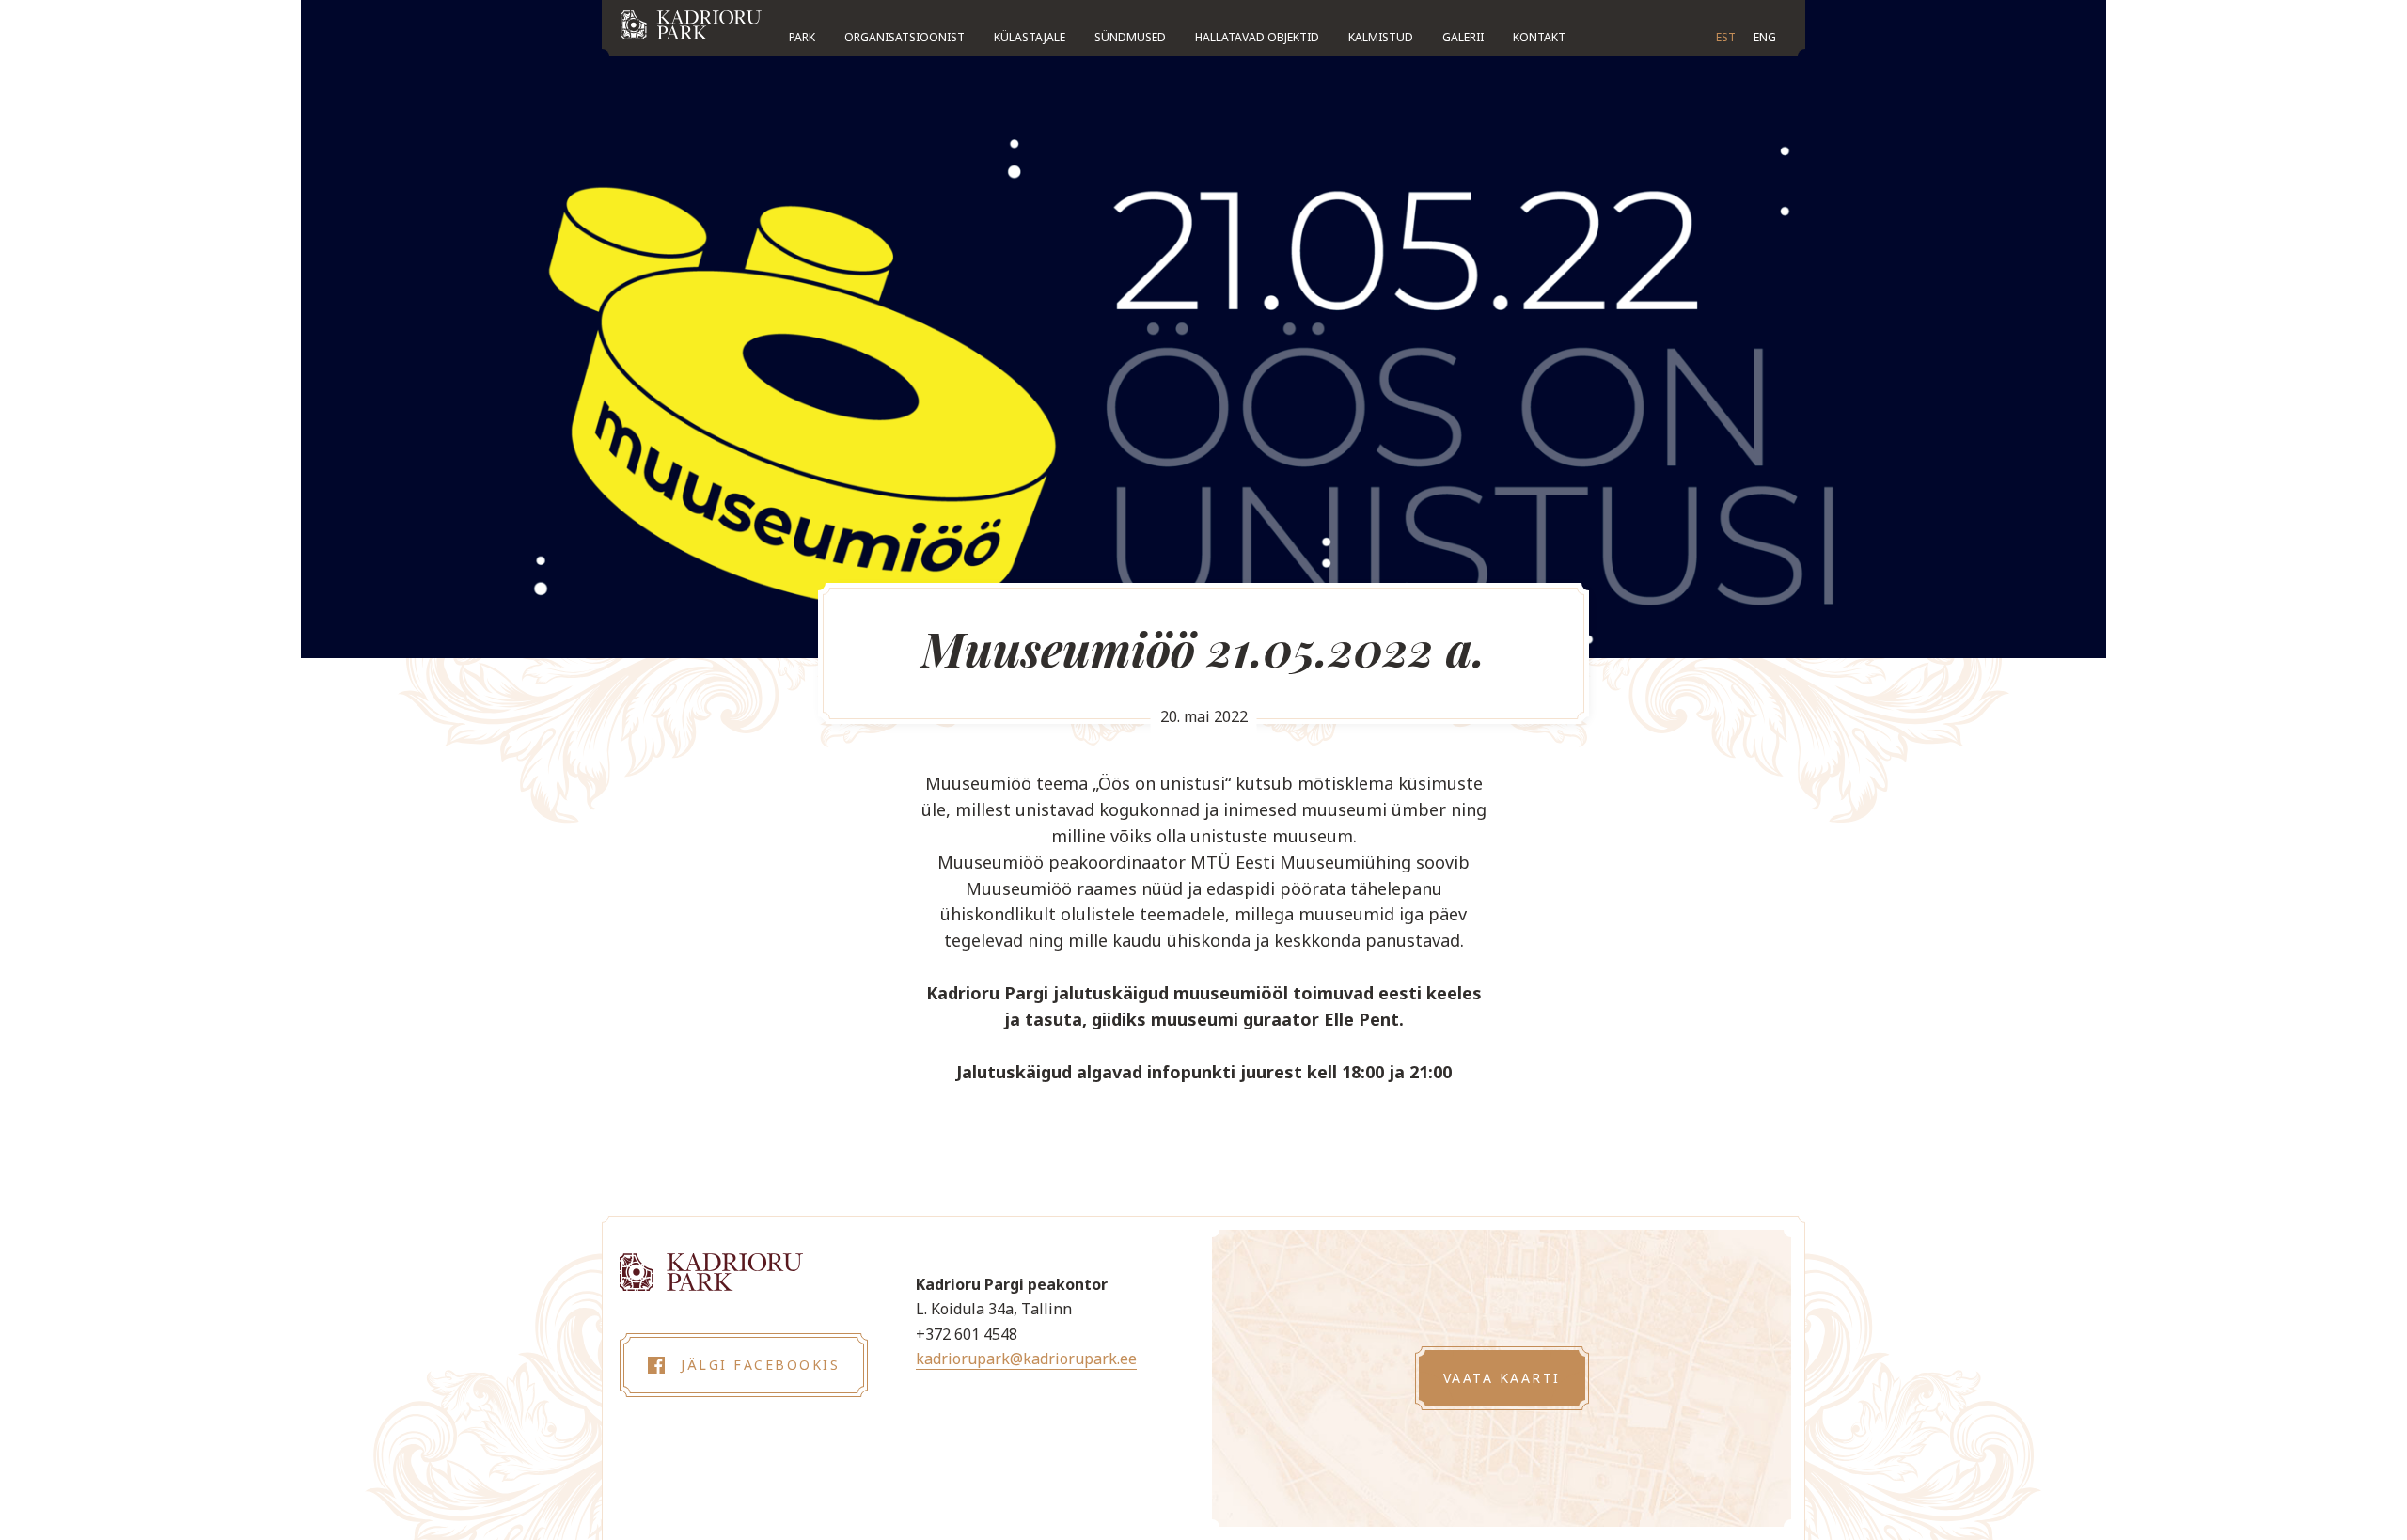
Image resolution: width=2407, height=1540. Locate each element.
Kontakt (1539, 37)
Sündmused (1130, 37)
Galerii (1463, 37)
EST (1726, 37)
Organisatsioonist (905, 37)
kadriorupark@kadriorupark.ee (1026, 1359)
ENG (1765, 37)
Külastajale (1030, 37)
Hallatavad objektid (1257, 37)
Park (802, 37)
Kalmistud (1381, 37)
